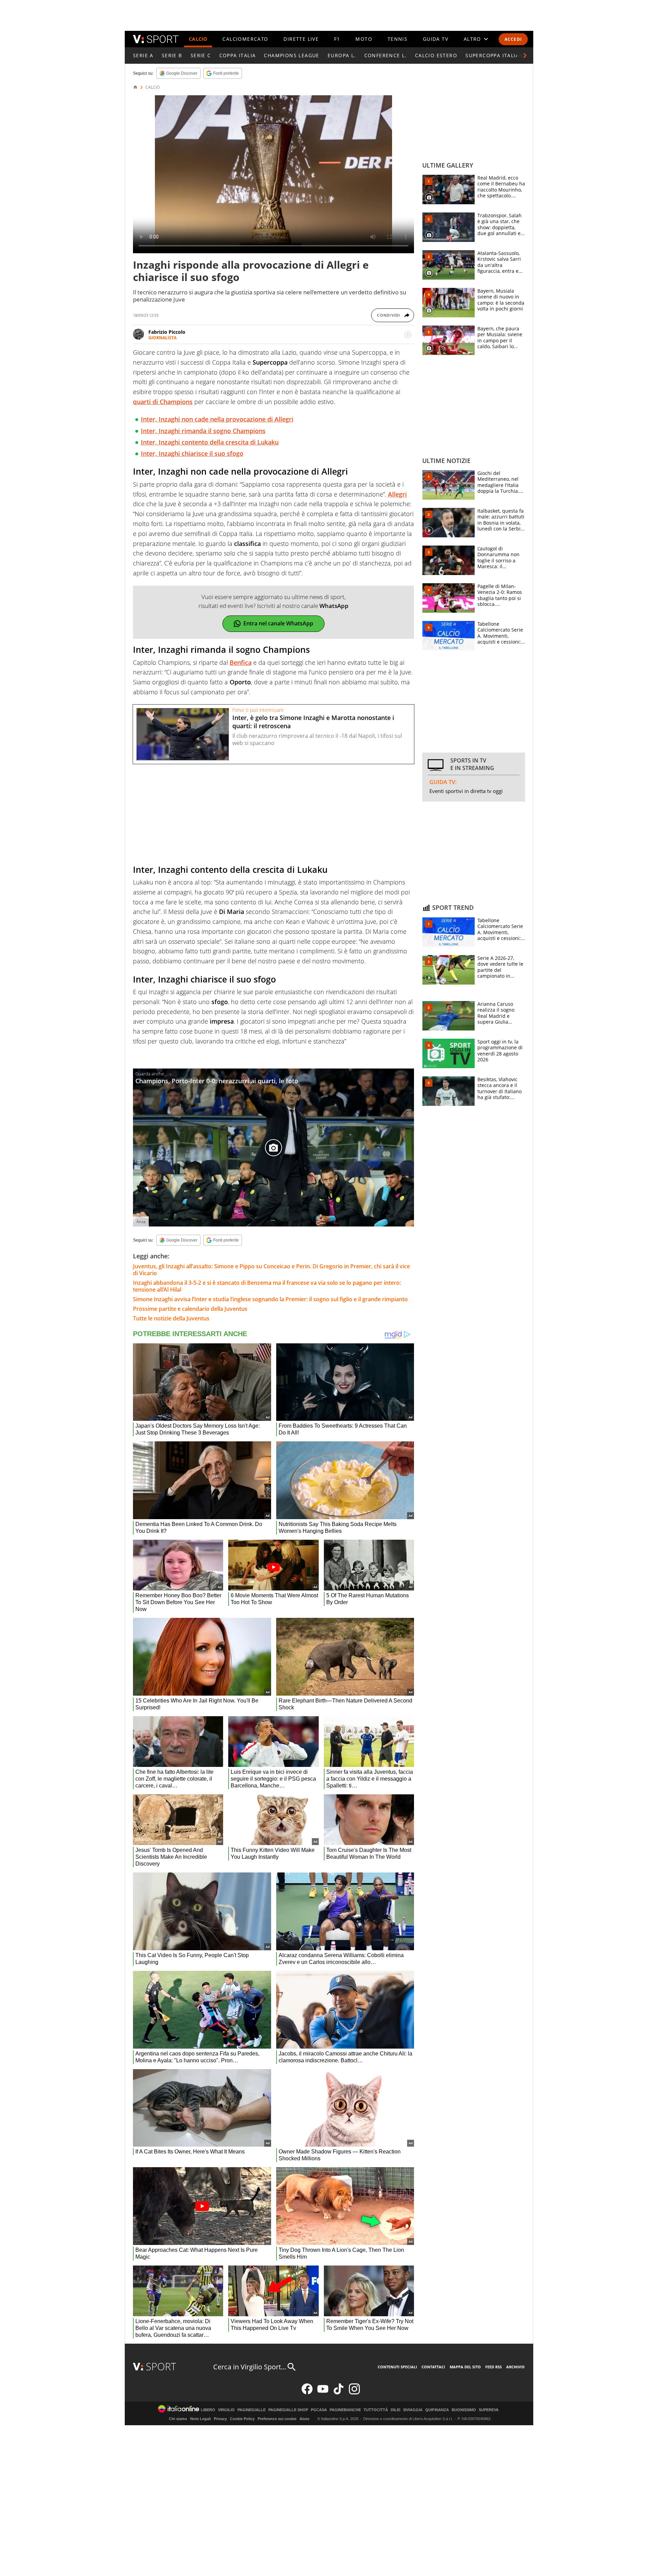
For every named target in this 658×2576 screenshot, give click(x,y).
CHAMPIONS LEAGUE (291, 55)
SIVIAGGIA (413, 2410)
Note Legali (200, 2419)
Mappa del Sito (465, 2367)
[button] (525, 56)
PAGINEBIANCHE (345, 2410)
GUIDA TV (436, 39)
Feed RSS (493, 2367)
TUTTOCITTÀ (376, 2410)
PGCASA (319, 2410)
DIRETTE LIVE (301, 39)
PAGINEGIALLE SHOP (288, 2410)
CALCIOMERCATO (245, 39)
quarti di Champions (163, 402)
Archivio (515, 2367)
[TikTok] (339, 2393)
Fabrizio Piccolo (167, 332)
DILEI (395, 2410)
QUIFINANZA (437, 2410)
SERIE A (143, 55)
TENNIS (398, 39)
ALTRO (472, 39)
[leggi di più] (408, 335)
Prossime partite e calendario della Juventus (190, 1309)
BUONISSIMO (464, 2410)
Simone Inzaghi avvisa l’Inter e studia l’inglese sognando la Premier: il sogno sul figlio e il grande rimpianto (270, 1299)
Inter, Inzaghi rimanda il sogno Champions (203, 431)
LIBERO (208, 2410)
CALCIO (198, 39)
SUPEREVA (489, 2410)
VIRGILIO (226, 2410)
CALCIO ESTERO (436, 55)
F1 (337, 39)
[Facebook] (307, 2393)
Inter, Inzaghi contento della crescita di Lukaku (210, 442)
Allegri (397, 494)
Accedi (513, 39)
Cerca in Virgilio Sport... (250, 2367)
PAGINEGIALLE (252, 2410)
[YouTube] (323, 2393)
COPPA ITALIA (238, 55)
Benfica (241, 662)
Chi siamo (178, 2419)
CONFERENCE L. (386, 55)
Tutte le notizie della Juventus (171, 1318)
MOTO (364, 39)
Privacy (220, 2419)
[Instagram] (354, 2393)
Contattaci (433, 2367)
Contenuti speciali (397, 2367)
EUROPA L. (342, 55)
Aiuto (304, 2419)
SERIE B (172, 55)
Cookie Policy (242, 2419)
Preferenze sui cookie (277, 2419)
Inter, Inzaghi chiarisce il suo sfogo (192, 453)
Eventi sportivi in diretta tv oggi (466, 791)
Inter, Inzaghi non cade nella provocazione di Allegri (217, 419)
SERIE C (201, 55)
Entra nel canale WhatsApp (278, 623)
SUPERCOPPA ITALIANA (496, 55)
